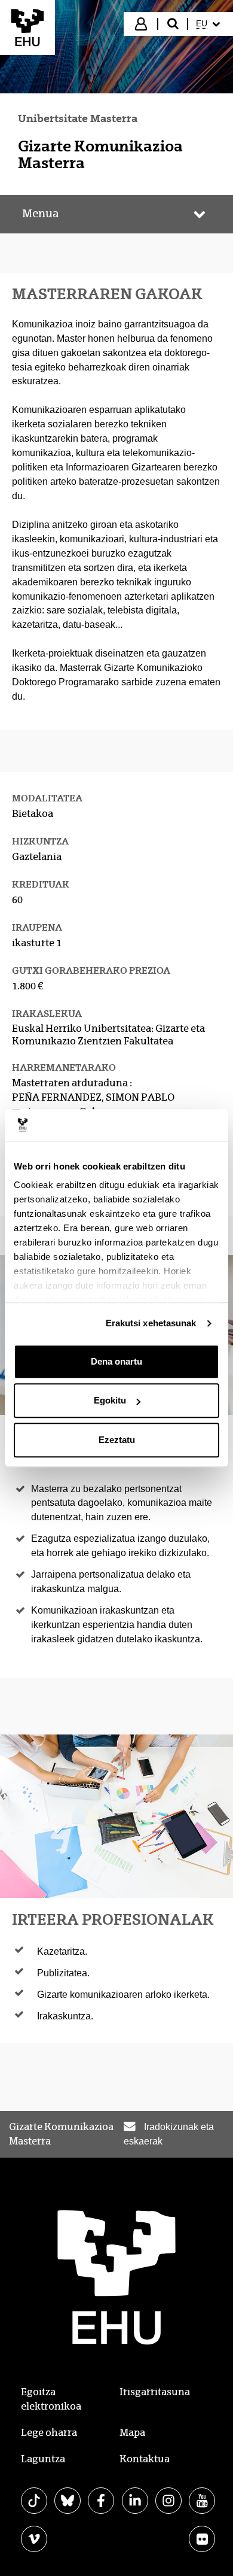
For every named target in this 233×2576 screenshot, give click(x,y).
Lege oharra (49, 2433)
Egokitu (110, 1400)
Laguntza (43, 2459)
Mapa (132, 2433)
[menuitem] (209, 24)
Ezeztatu (117, 1440)
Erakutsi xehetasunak (151, 1323)
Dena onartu (116, 1361)
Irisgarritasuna (155, 2392)
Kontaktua (145, 2459)
